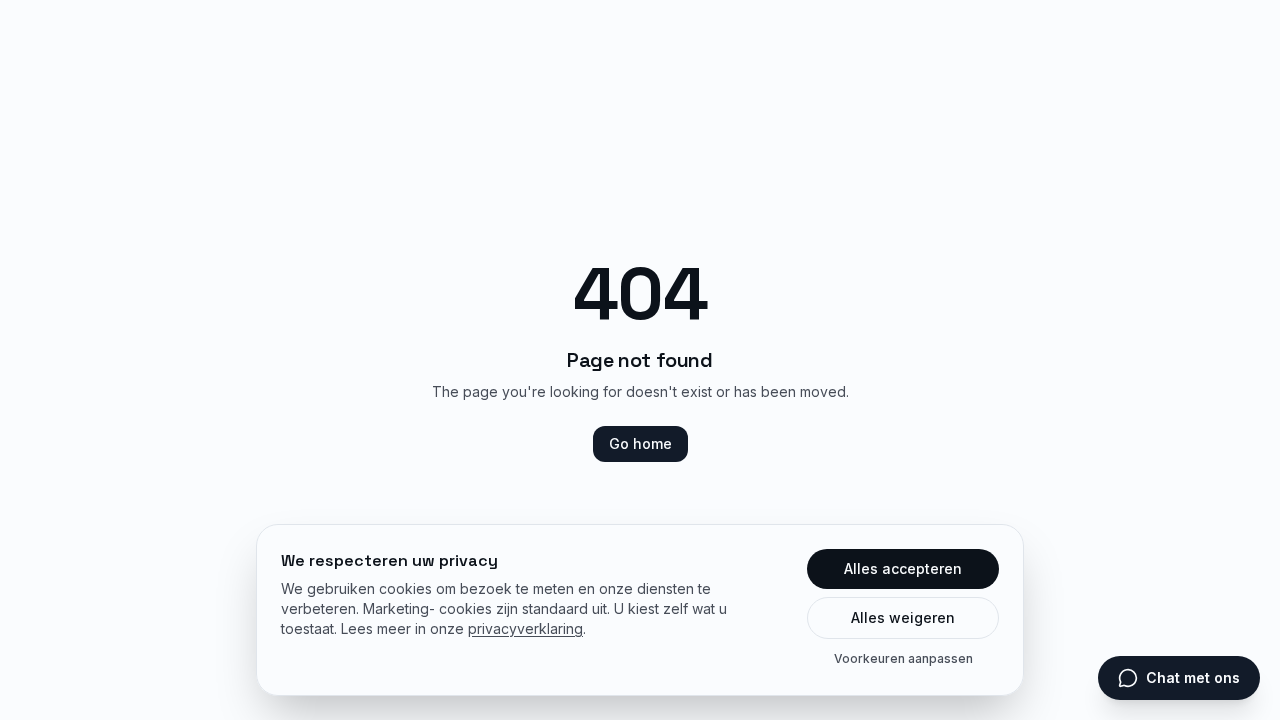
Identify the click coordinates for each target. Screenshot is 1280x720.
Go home (640, 443)
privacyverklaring (525, 628)
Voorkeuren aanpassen (903, 658)
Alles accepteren (903, 568)
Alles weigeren (903, 617)
